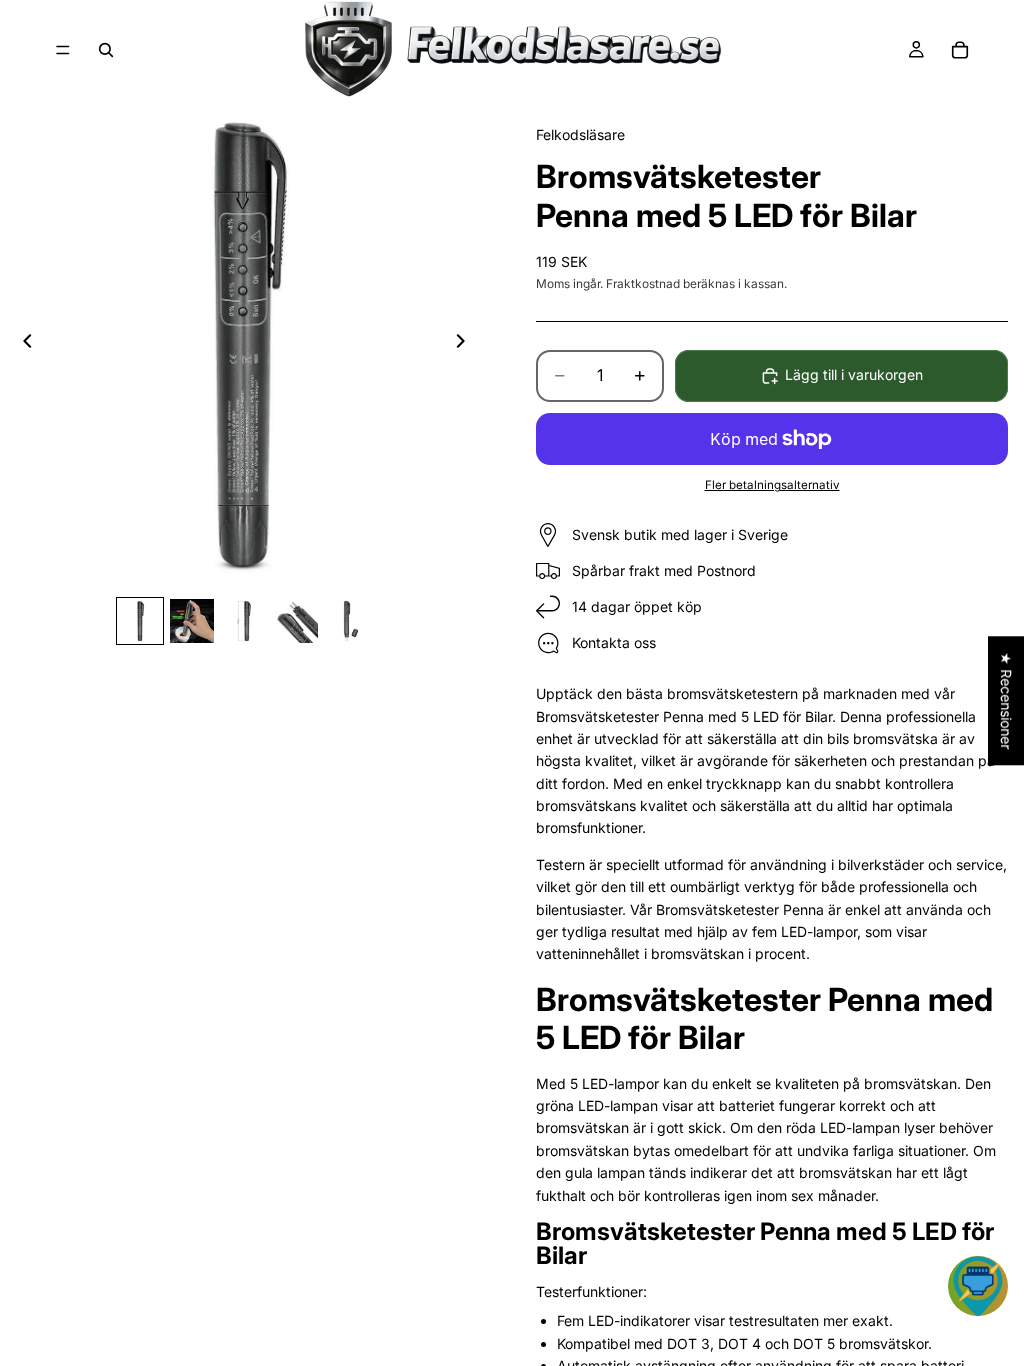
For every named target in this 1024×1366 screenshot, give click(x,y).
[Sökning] (106, 50)
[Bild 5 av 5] (348, 621)
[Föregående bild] (22, 344)
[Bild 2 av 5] (192, 621)
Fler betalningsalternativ (772, 485)
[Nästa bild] (466, 344)
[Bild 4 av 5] (296, 621)
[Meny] (63, 50)
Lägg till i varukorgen (854, 374)
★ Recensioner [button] (1006, 700)
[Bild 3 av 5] (244, 621)
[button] (978, 1286)
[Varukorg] (960, 50)
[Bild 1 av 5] (140, 621)
